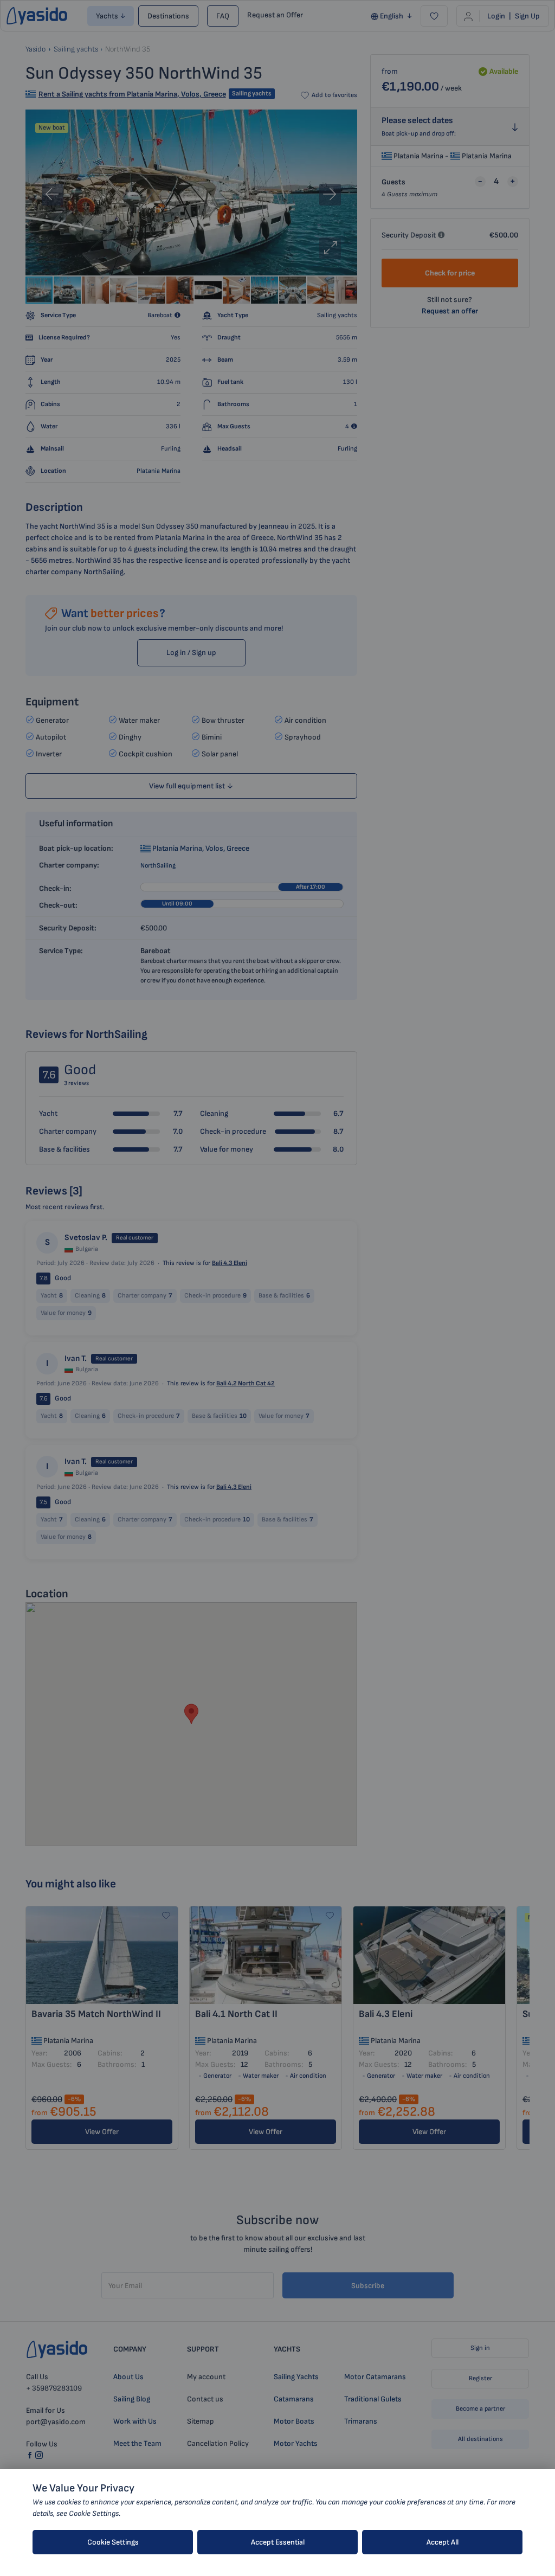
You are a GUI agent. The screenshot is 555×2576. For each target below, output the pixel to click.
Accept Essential (278, 2542)
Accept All (443, 2542)
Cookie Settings (113, 2542)
